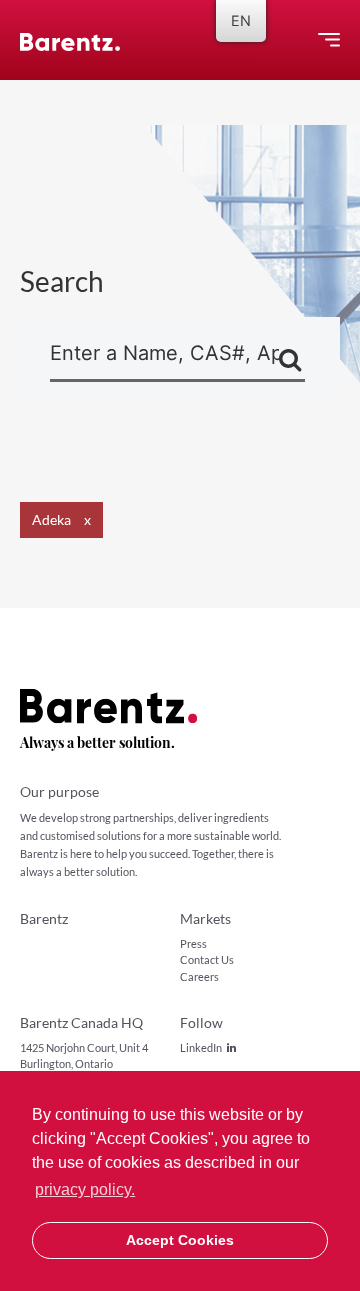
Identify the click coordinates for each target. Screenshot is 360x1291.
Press (193, 943)
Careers (199, 976)
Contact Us (207, 959)
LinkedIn (201, 1047)
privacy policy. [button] (85, 1189)
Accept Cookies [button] (180, 1240)
